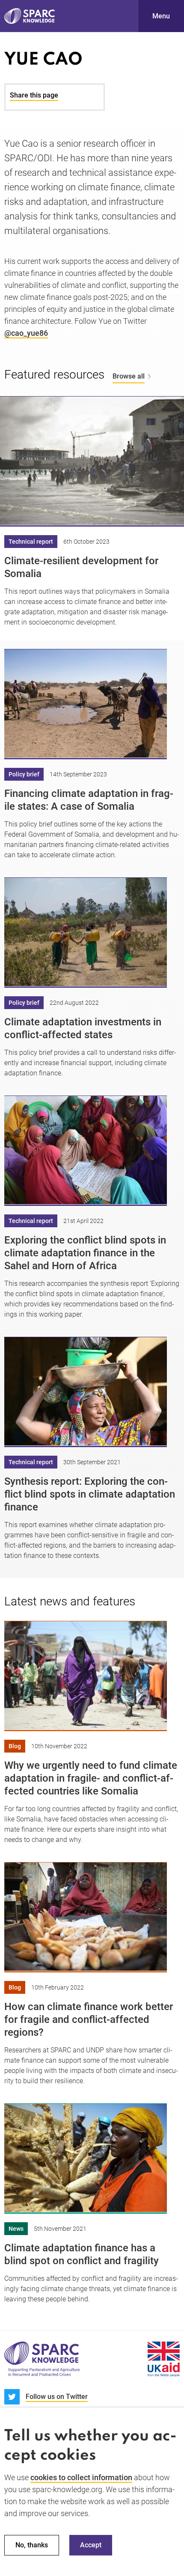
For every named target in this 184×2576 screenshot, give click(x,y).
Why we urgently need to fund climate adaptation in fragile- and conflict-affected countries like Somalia (91, 1778)
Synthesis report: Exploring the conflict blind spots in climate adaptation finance (90, 1494)
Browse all (129, 376)
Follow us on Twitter (57, 2397)
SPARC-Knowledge (30, 16)
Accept (91, 2545)
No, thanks (32, 2545)
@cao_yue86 (26, 333)
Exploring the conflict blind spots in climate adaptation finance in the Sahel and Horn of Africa (85, 1253)
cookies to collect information (81, 2477)
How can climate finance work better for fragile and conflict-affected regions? (89, 2019)
